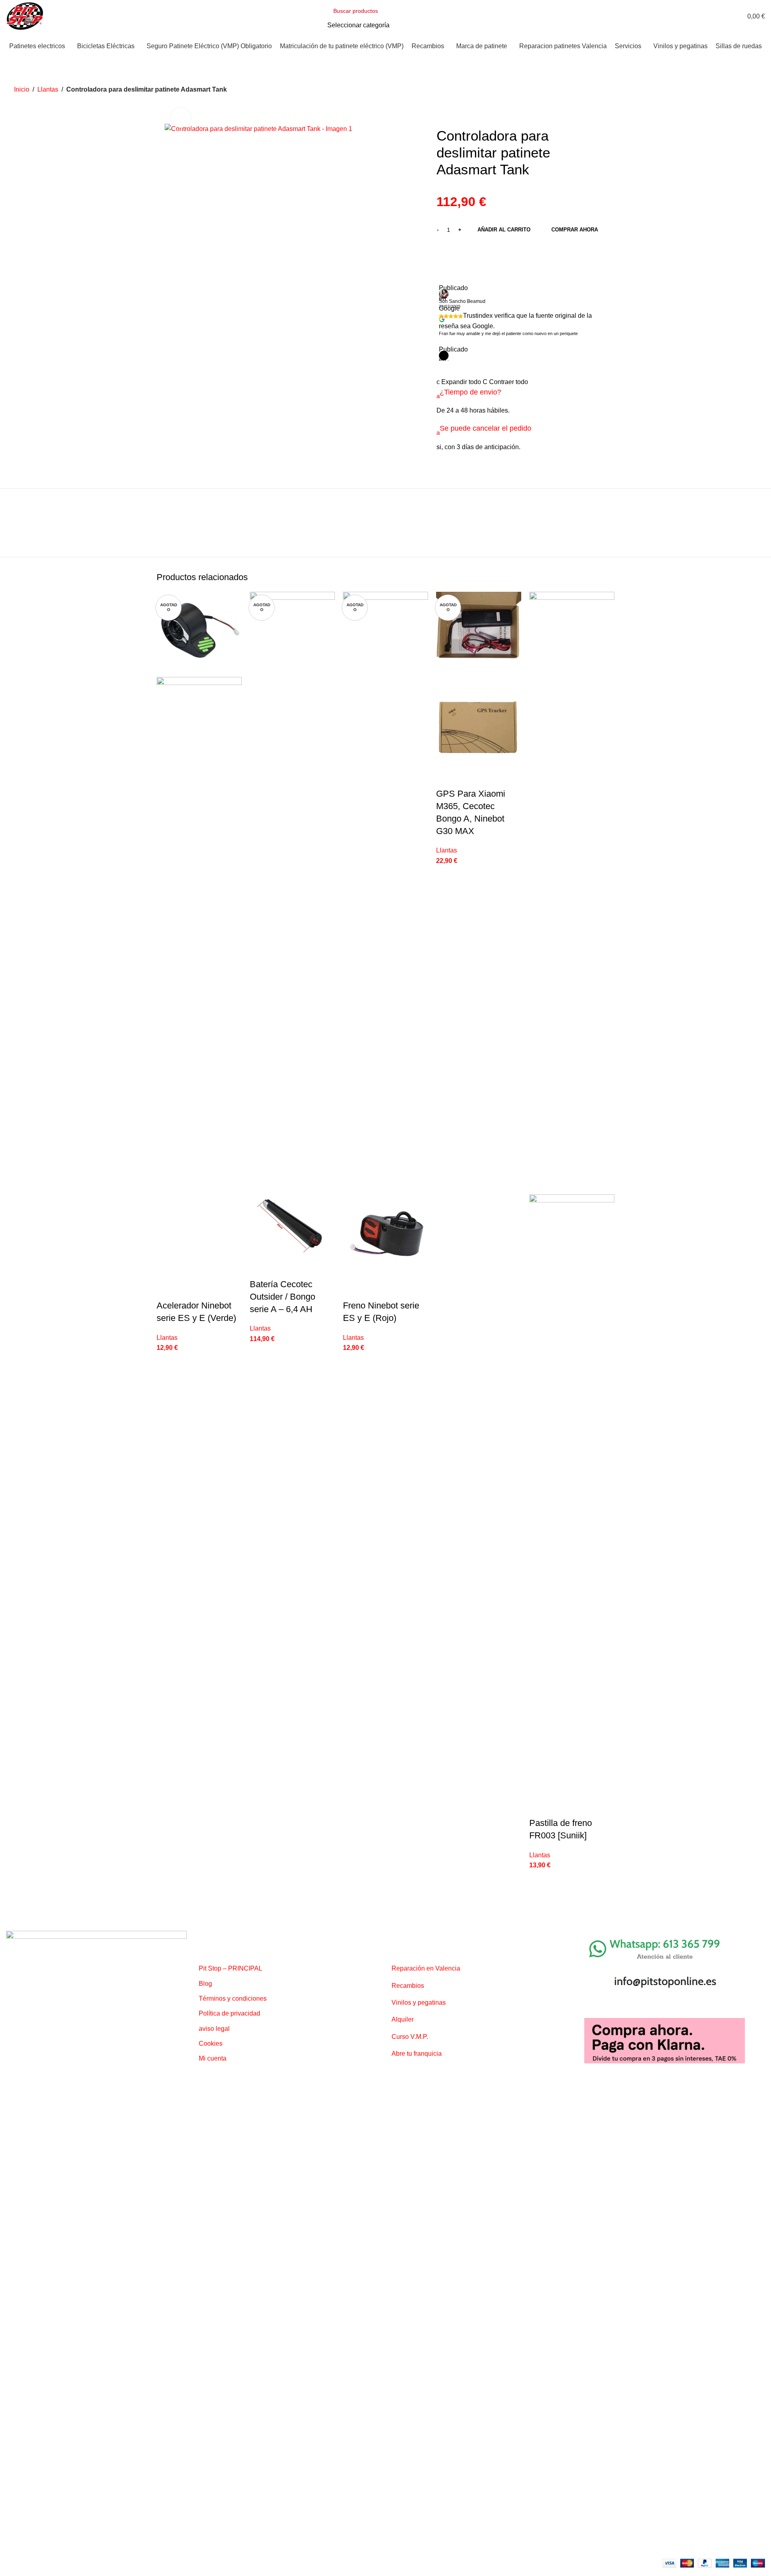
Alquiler (403, 2019)
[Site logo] (25, 15)
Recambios (408, 1986)
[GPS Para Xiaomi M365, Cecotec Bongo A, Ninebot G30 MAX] (479, 635)
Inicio (22, 89)
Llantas (48, 89)
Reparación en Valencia (426, 1968)
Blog (205, 1984)
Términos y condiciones (233, 1998)
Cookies (211, 2043)
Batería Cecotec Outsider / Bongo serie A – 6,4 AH (282, 1297)
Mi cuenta (213, 2058)
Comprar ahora (575, 230)
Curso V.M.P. (410, 2037)
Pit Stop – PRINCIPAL (230, 1968)
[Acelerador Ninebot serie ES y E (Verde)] (199, 634)
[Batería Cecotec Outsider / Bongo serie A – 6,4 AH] (292, 892)
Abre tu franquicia (417, 2054)
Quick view (167, 1290)
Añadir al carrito (504, 230)
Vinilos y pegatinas (419, 2003)
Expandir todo (460, 382)
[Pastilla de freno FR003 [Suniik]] (572, 892)
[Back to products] (742, 90)
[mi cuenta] (724, 16)
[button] (484, 396)
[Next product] (752, 90)
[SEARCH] (434, 16)
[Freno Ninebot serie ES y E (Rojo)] (385, 892)
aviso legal (214, 2029)
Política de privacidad (229, 2013)
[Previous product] (733, 90)
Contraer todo (505, 382)
